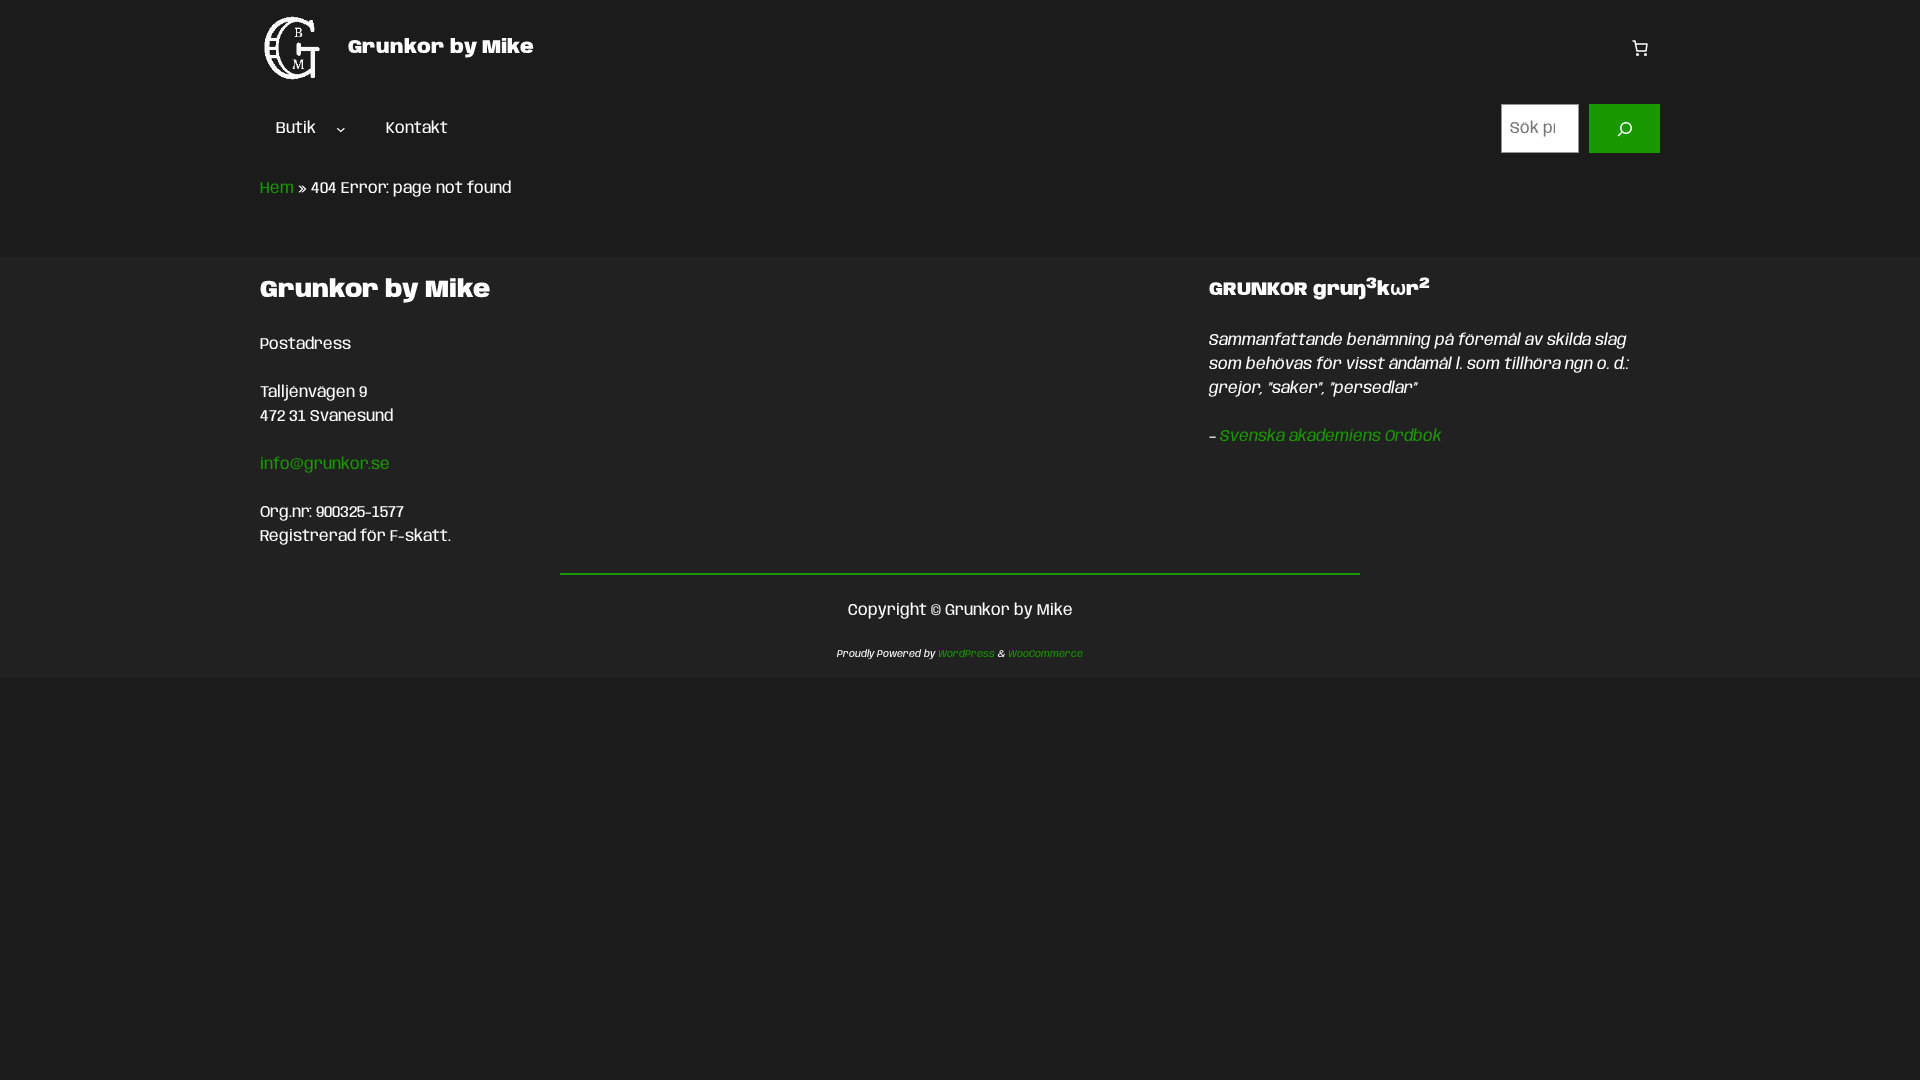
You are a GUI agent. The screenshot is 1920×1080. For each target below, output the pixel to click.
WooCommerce (1045, 654)
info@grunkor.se (325, 464)
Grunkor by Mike (441, 48)
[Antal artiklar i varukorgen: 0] (1640, 48)
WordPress (966, 654)
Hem (277, 188)
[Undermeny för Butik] (341, 129)
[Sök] (1624, 128)
